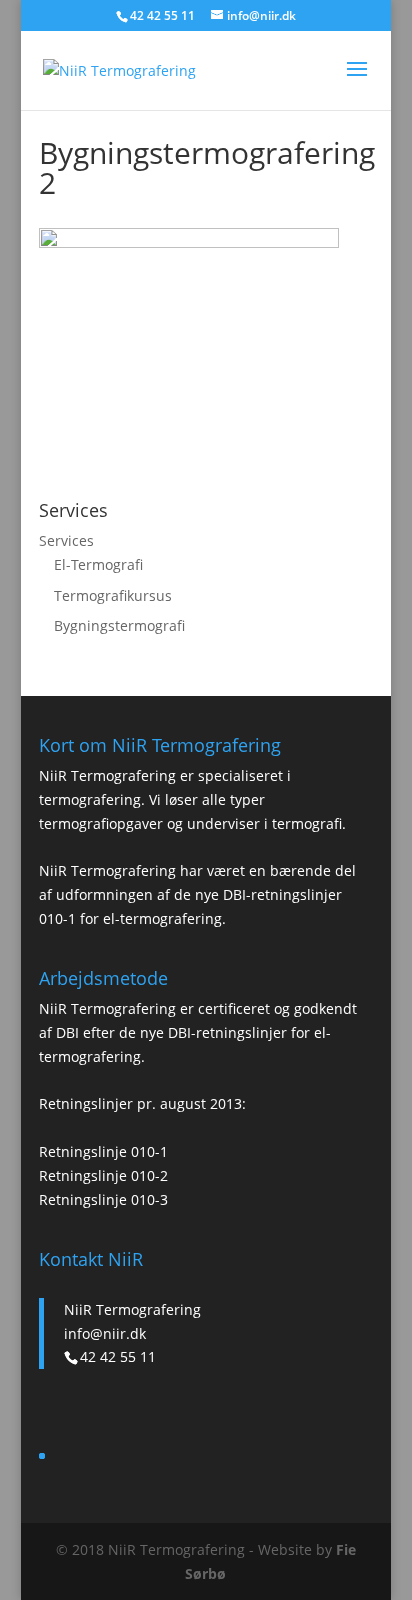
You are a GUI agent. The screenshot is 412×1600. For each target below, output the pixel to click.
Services (66, 540)
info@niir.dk (105, 1333)
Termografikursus (113, 595)
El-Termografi (98, 564)
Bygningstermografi (119, 625)
